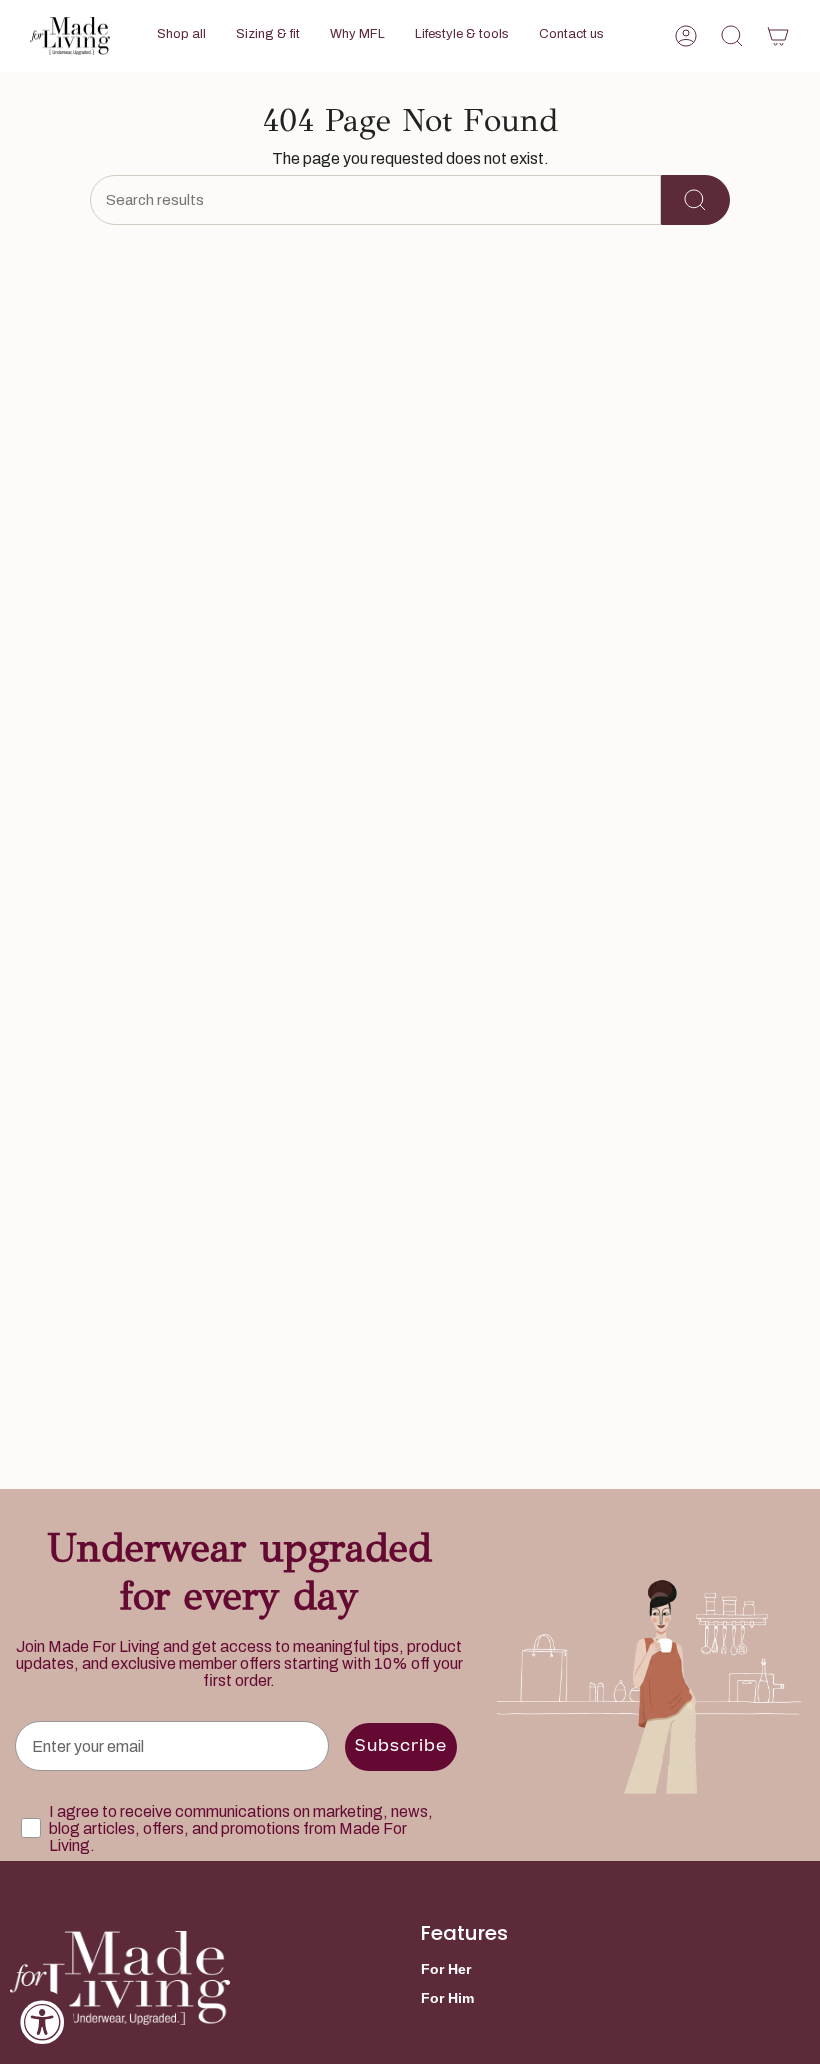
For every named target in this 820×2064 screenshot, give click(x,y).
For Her (446, 1969)
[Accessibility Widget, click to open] (42, 2022)
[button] (181, 36)
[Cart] (778, 36)
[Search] (695, 200)
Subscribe (401, 1747)
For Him (447, 1998)
